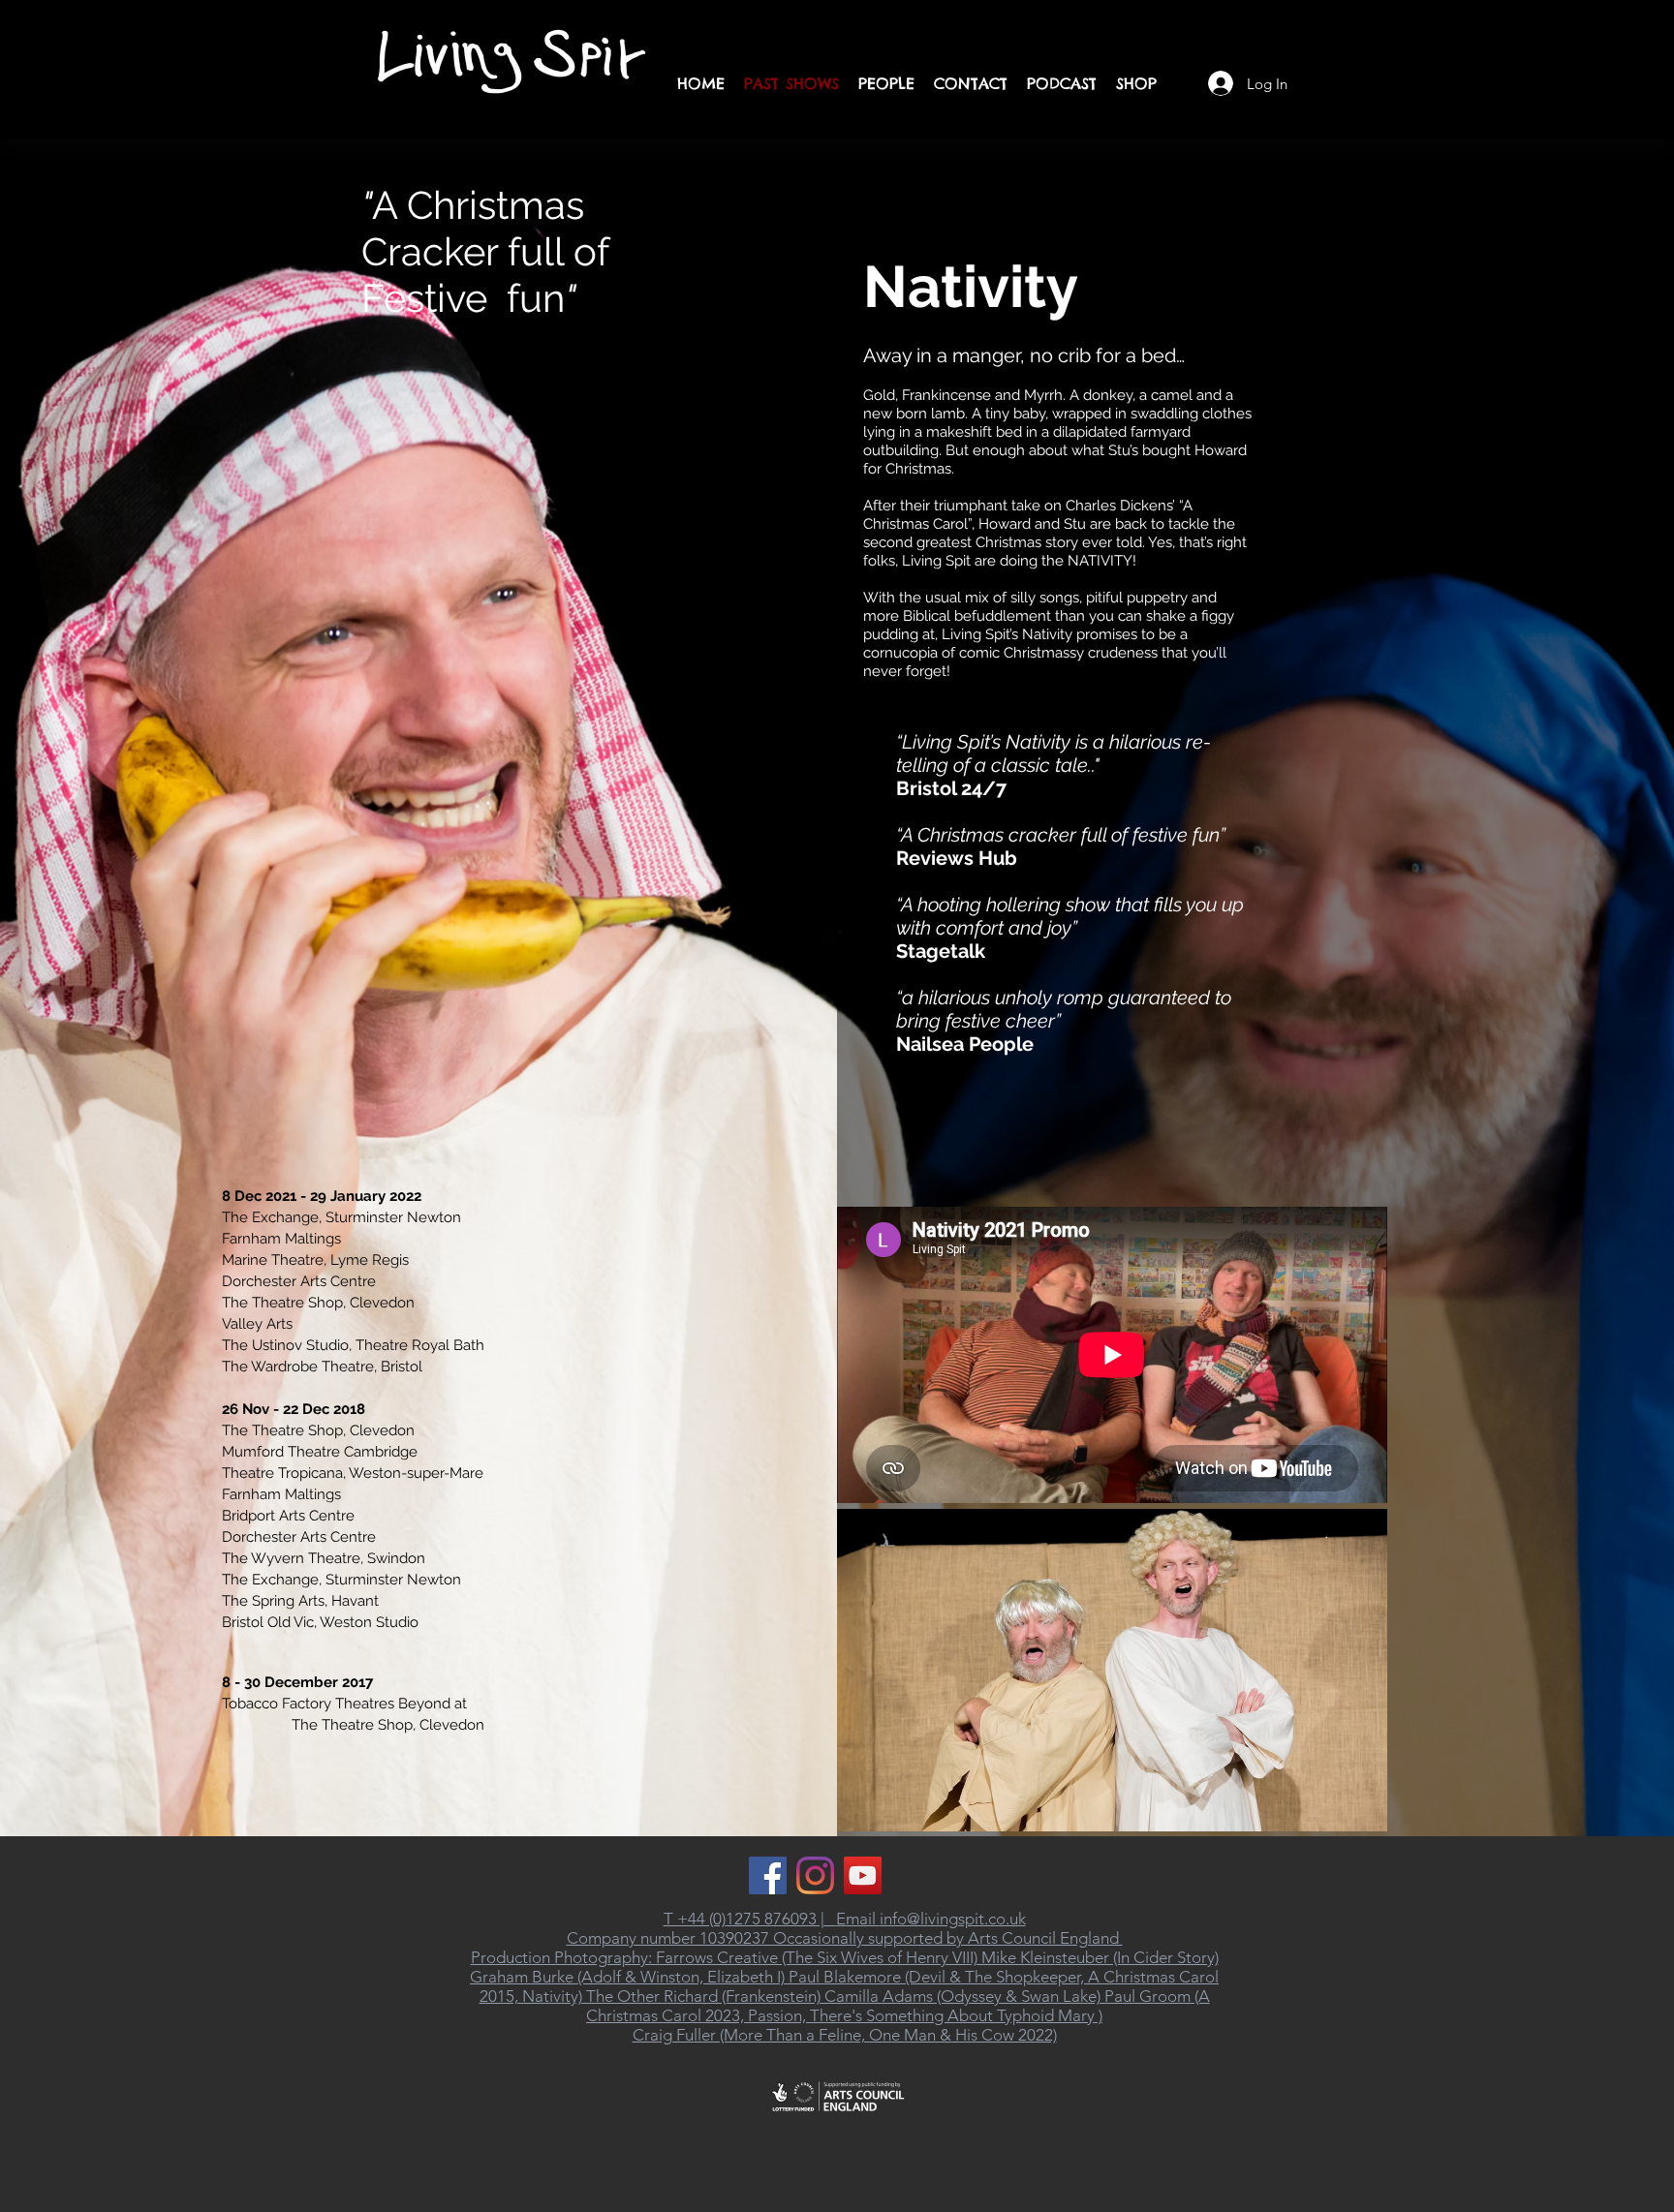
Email (858, 1919)
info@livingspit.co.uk (953, 1919)
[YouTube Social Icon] (863, 1875)
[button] (1112, 1670)
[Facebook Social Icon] (768, 1875)
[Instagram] (815, 1875)
